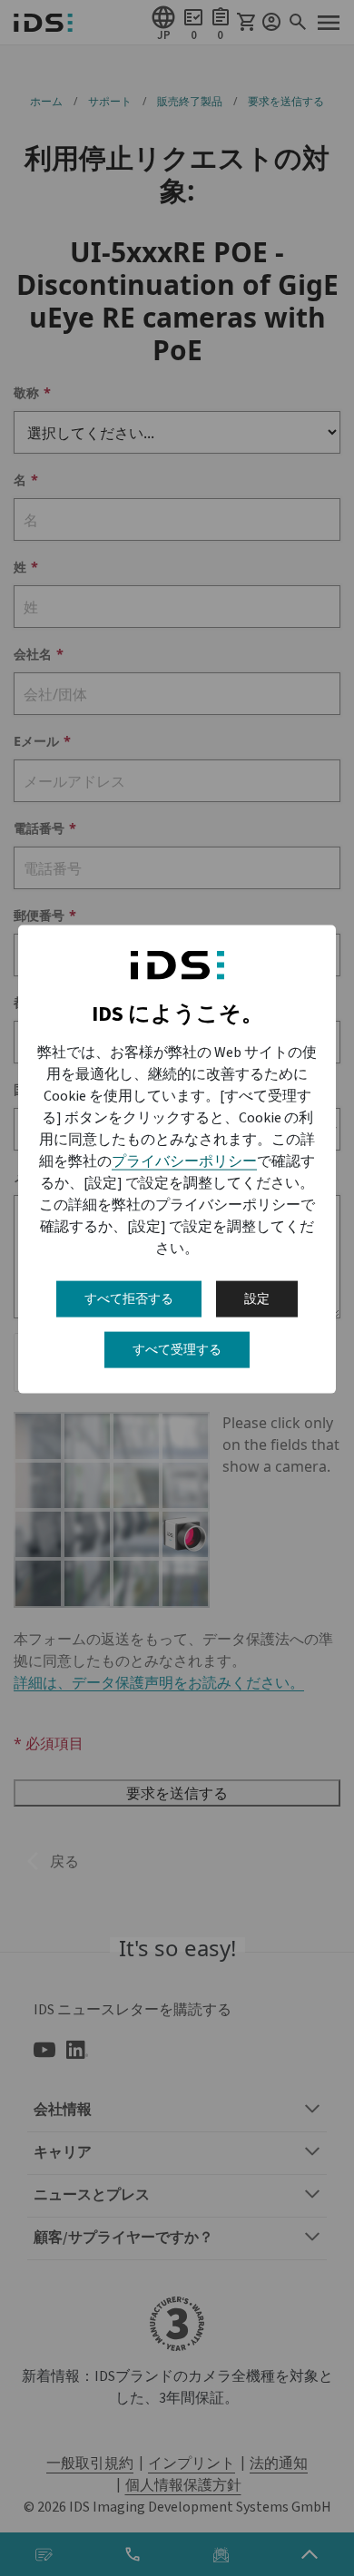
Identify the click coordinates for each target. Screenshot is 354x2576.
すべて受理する (177, 1350)
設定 (257, 1299)
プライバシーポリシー (184, 1161)
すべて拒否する (129, 1299)
